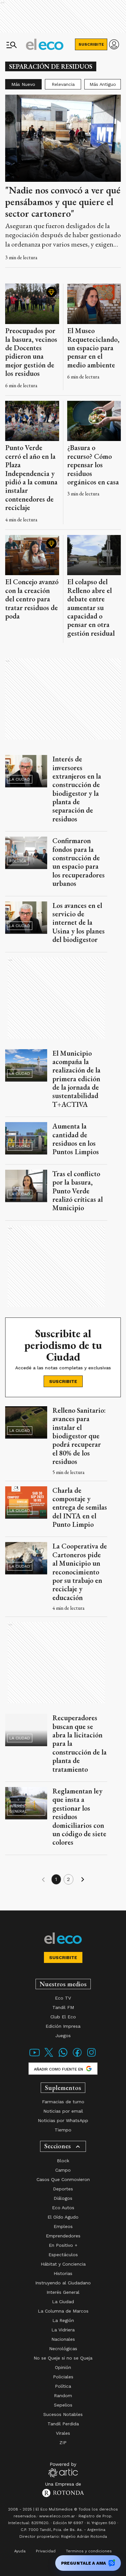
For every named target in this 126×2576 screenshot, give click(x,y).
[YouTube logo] (35, 2056)
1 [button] (56, 1879)
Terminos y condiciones (89, 2551)
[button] (43, 1880)
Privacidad (46, 2551)
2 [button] (68, 1879)
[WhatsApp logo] (63, 2056)
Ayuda (20, 2551)
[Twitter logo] (49, 2056)
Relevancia (63, 84)
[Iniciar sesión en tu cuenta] (114, 44)
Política (18, 861)
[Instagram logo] (91, 2056)
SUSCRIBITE (91, 44)
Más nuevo (23, 84)
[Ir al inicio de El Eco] (45, 44)
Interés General (18, 1809)
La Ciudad (20, 779)
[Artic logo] (63, 2469)
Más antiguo (103, 84)
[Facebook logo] (77, 2056)
